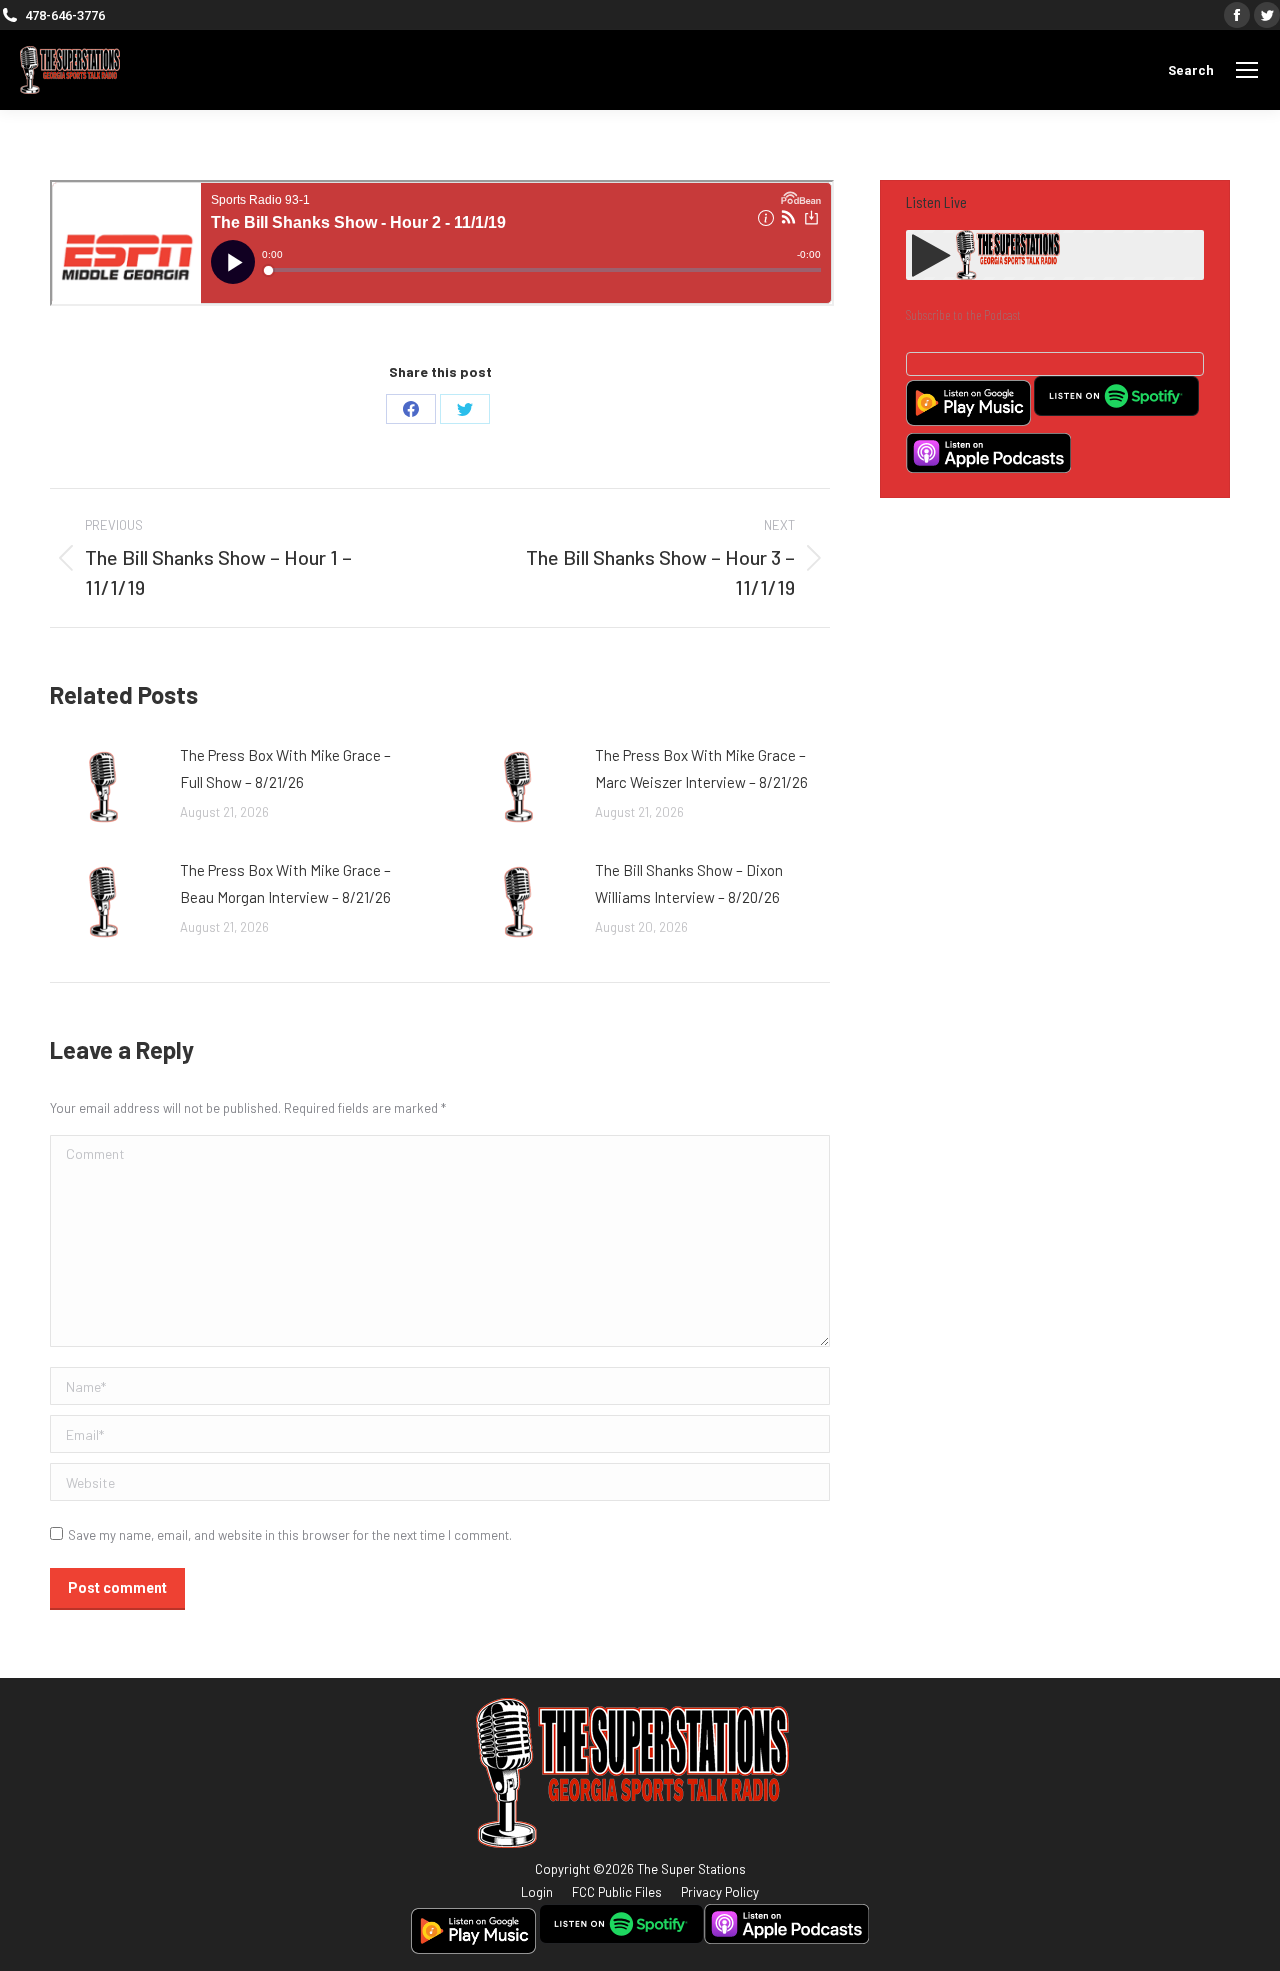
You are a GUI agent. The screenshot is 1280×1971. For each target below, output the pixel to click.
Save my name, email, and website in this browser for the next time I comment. (290, 1535)
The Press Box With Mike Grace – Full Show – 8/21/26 (285, 768)
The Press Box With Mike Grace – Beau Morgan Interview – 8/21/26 (285, 883)
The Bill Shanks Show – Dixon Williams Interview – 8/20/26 (689, 883)
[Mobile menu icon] (1247, 70)
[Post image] (105, 787)
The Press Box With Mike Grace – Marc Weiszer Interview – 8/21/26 (701, 768)
